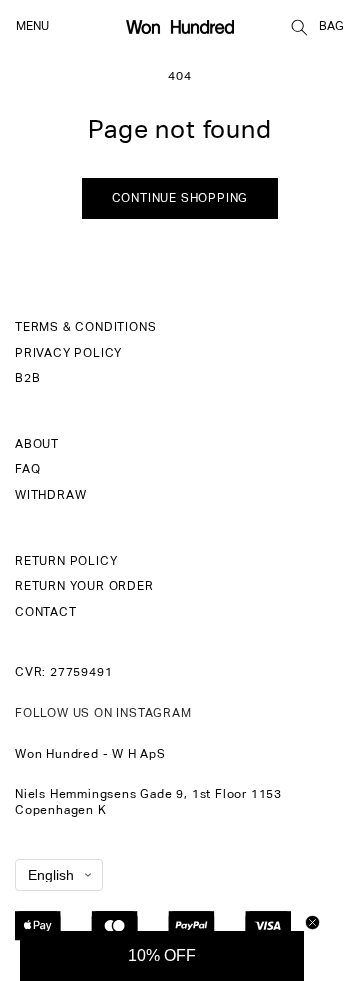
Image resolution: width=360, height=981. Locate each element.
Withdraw (50, 496)
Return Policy (66, 562)
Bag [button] (331, 27)
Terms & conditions (85, 328)
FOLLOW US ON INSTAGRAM (103, 714)
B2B (27, 379)
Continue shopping (180, 199)
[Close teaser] (312, 922)
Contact (46, 613)
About (37, 445)
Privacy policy (68, 354)
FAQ (27, 470)
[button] (299, 27)
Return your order (84, 587)
